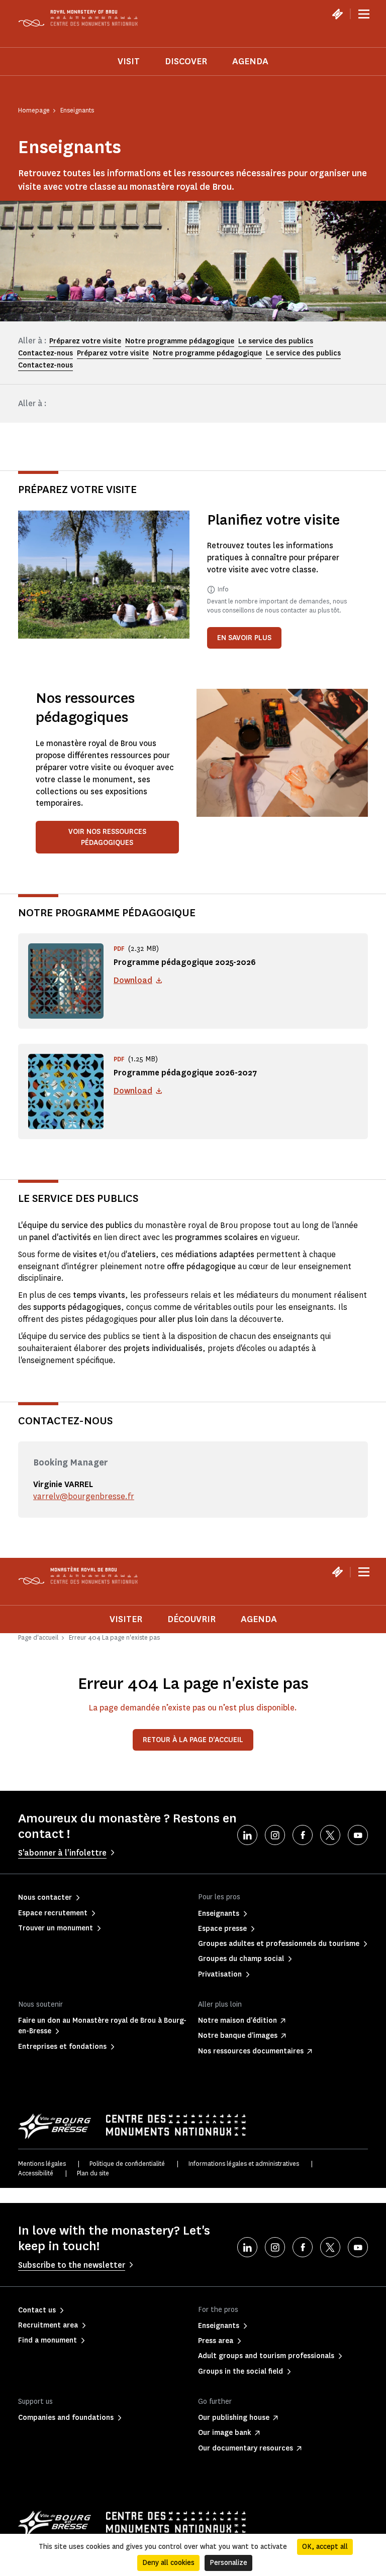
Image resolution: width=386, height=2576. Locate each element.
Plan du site (93, 2173)
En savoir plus (244, 638)
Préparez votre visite (85, 341)
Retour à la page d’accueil (193, 1740)
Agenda (250, 61)
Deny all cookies (168, 2563)
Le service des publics (276, 341)
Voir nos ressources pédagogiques (107, 837)
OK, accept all (325, 2547)
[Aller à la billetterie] (337, 14)
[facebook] (303, 1835)
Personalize (228, 2563)
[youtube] (358, 1835)
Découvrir (191, 1619)
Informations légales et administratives (244, 2164)
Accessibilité (36, 2173)
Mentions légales (42, 2164)
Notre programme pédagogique (180, 341)
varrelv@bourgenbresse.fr (84, 1496)
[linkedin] (247, 1835)
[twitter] (330, 1835)
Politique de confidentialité (127, 2164)
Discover (186, 61)
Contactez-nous (45, 353)
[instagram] (275, 1835)
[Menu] (364, 14)
